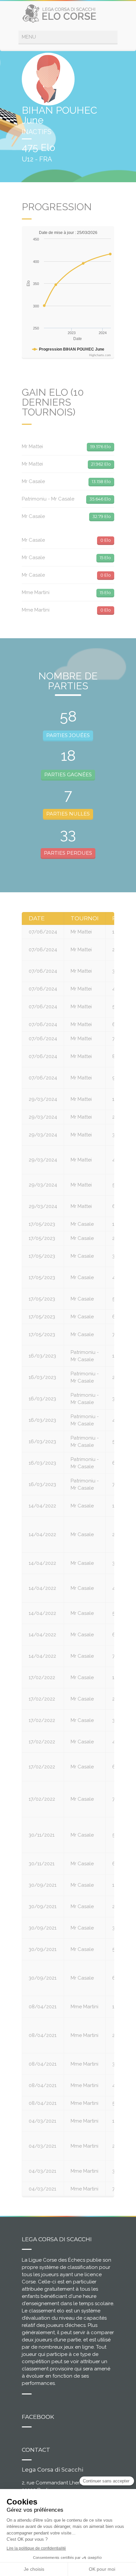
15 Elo (105, 558)
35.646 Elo (100, 499)
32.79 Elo (102, 516)
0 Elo (106, 540)
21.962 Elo (101, 464)
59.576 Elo (101, 446)
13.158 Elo (101, 481)
